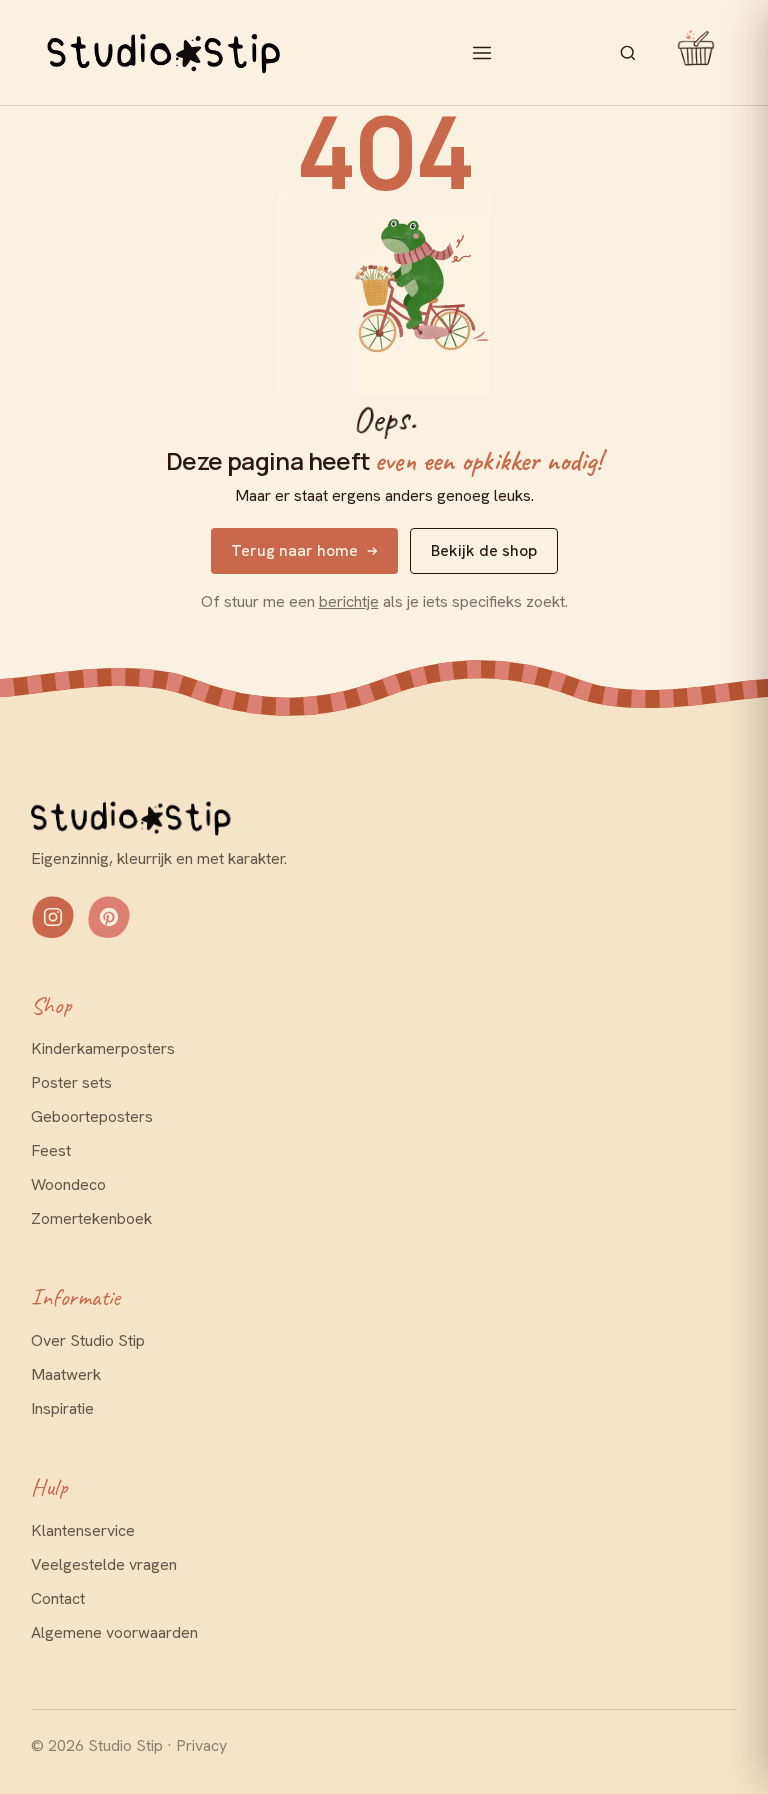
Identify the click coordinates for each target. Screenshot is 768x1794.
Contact (58, 1598)
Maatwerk (66, 1374)
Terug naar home (294, 550)
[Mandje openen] (689, 52)
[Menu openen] (482, 53)
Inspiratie (62, 1408)
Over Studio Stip (88, 1340)
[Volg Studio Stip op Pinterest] (109, 917)
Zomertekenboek (91, 1218)
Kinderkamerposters (103, 1048)
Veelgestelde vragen (104, 1564)
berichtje (349, 601)
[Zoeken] (628, 53)
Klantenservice (83, 1530)
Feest (51, 1150)
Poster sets (71, 1082)
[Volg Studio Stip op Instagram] (53, 917)
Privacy (201, 1745)
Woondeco (68, 1184)
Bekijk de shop (484, 550)
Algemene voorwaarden (114, 1632)
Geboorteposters (92, 1116)
